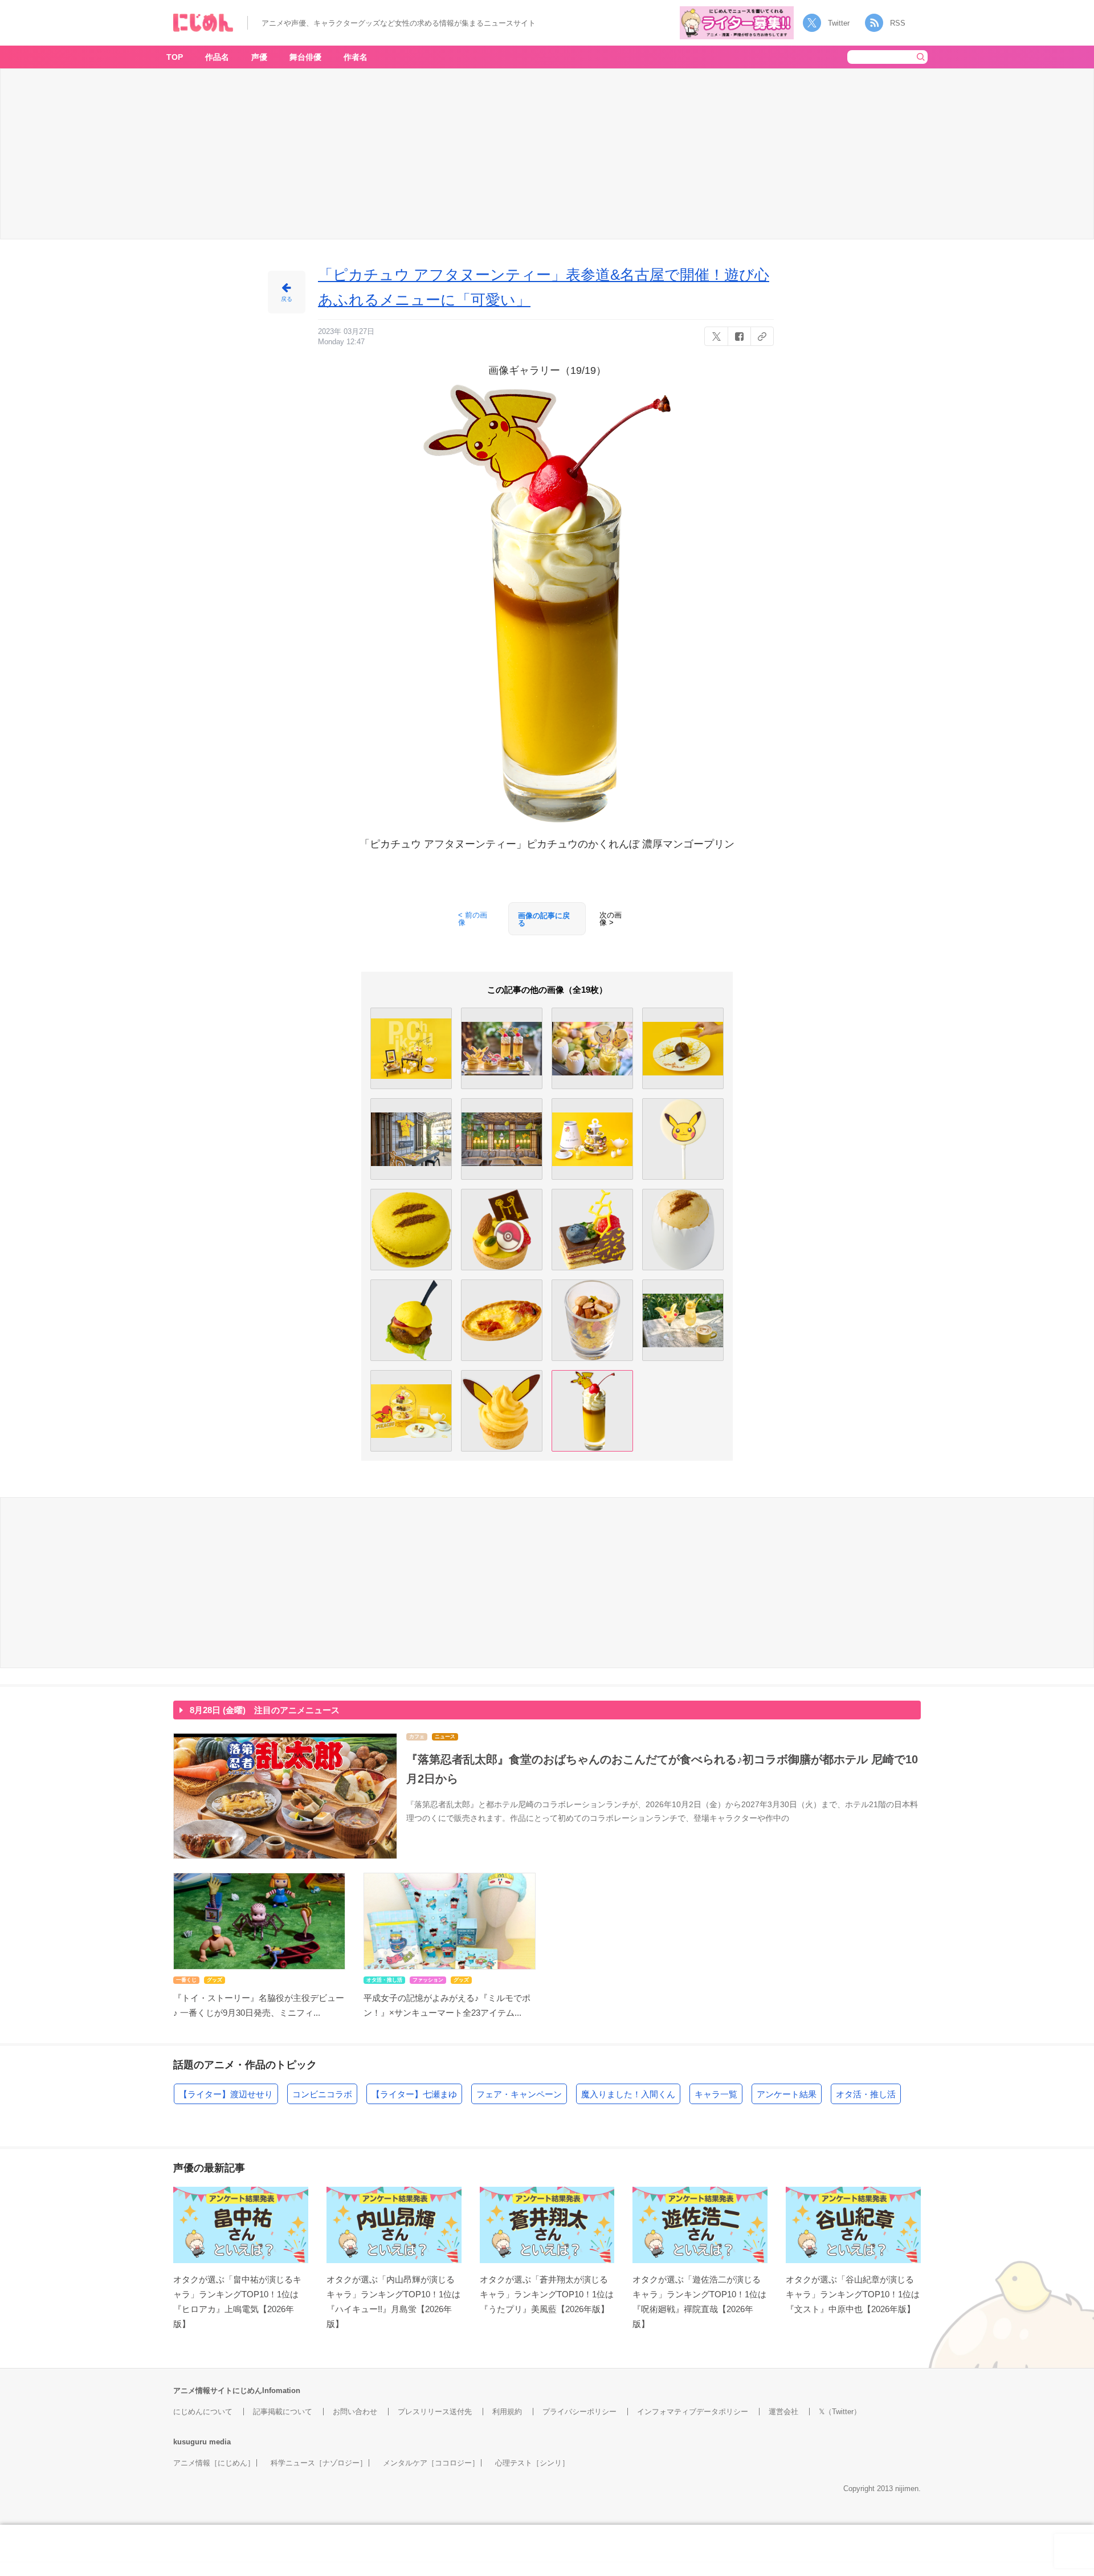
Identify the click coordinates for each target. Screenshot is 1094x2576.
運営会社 (783, 2412)
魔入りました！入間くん (628, 2094)
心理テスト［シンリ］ (532, 2463)
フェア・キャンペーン (519, 2094)
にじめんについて (203, 2412)
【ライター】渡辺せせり (226, 2094)
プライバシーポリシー (579, 2412)
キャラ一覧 (716, 2094)
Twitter (839, 23)
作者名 (356, 57)
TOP (175, 57)
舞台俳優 (305, 57)
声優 (259, 57)
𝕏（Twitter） (840, 2412)
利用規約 (507, 2412)
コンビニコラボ (322, 2094)
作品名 (217, 57)
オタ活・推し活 (866, 2094)
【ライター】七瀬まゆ (414, 2094)
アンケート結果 (787, 2094)
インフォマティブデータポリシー (693, 2412)
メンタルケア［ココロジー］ (431, 2463)
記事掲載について (283, 2412)
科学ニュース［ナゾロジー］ (319, 2463)
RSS (898, 23)
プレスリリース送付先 (435, 2412)
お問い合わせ (355, 2412)
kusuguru (190, 2442)
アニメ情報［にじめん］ (214, 2463)
